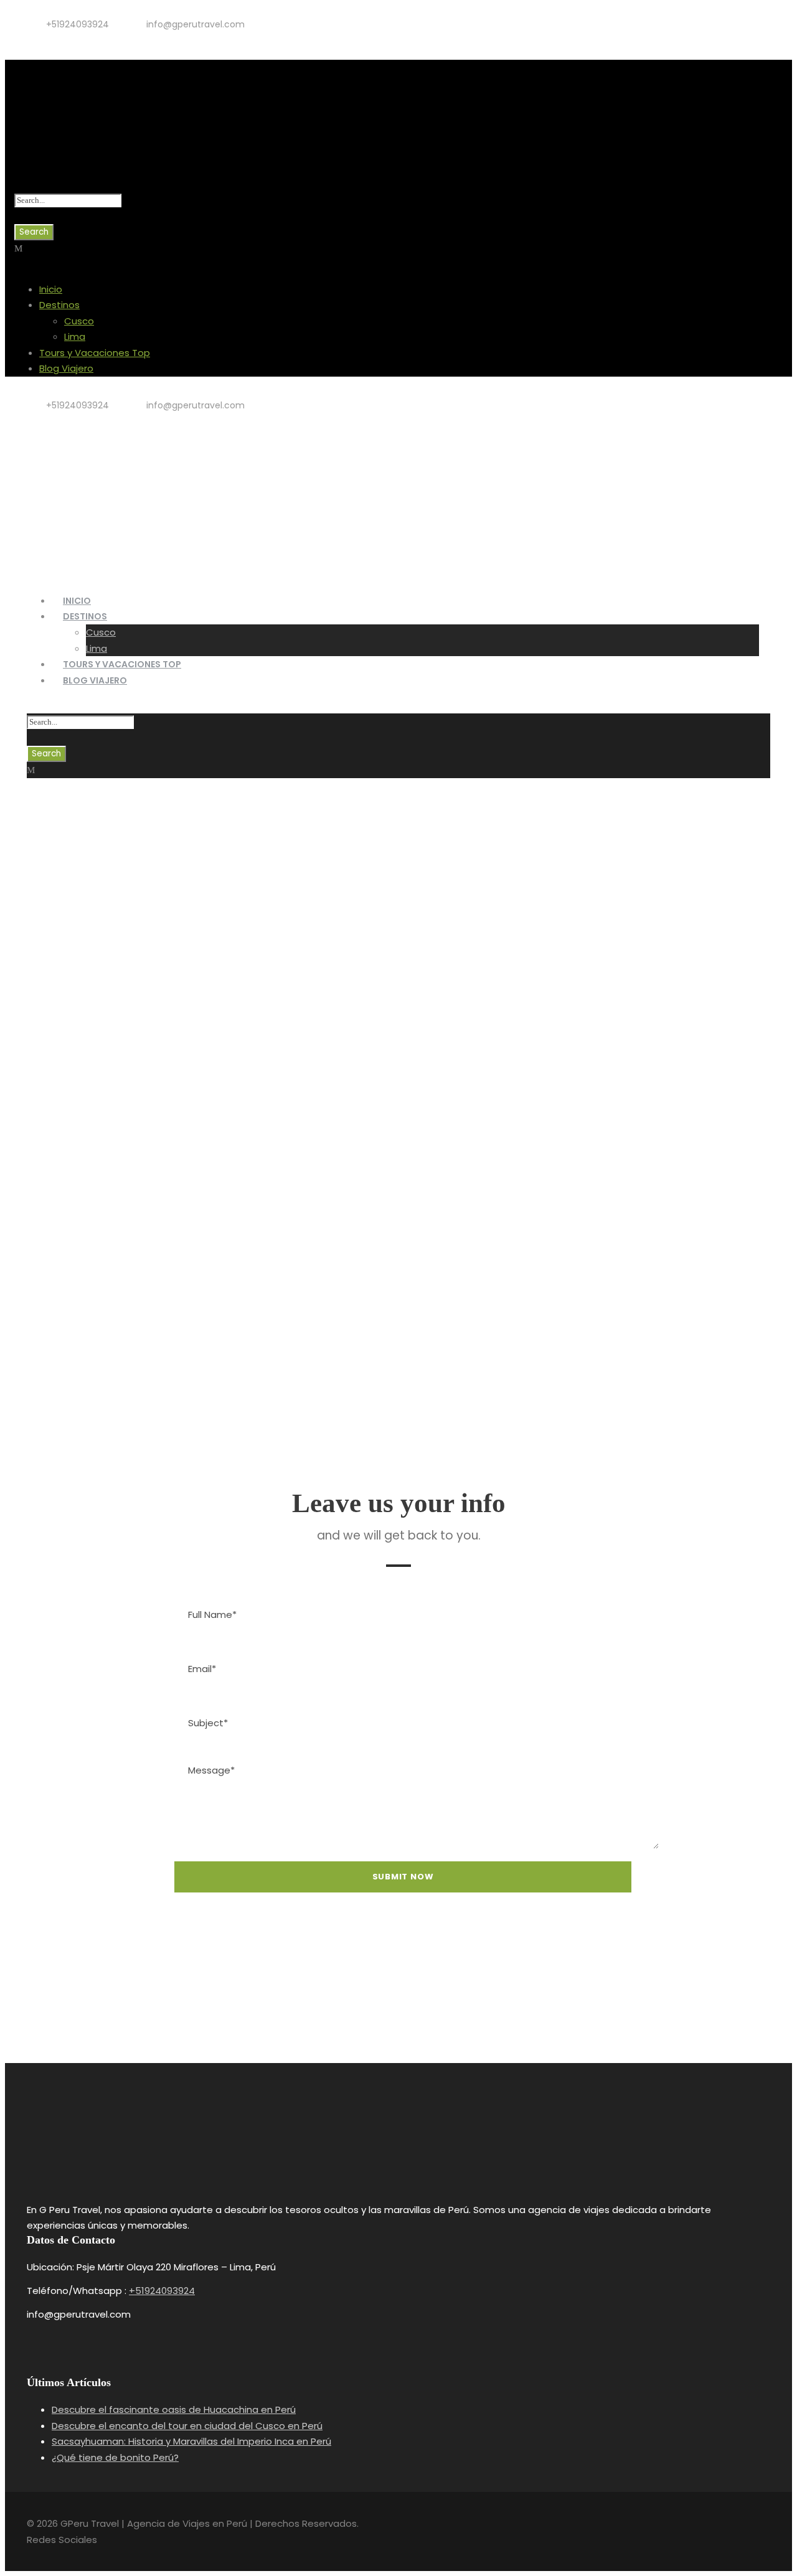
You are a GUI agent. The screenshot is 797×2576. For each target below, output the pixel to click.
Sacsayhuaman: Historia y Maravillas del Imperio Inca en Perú (191, 2441)
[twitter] (66, 39)
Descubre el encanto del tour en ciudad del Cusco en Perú (187, 2426)
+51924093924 (162, 2291)
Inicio (51, 289)
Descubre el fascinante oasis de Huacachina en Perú (174, 2409)
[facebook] (46, 39)
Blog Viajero (66, 368)
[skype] (416, 2003)
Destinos (59, 305)
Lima (75, 336)
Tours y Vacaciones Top (95, 353)
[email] (346, 2003)
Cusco (79, 321)
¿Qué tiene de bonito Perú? (115, 2457)
